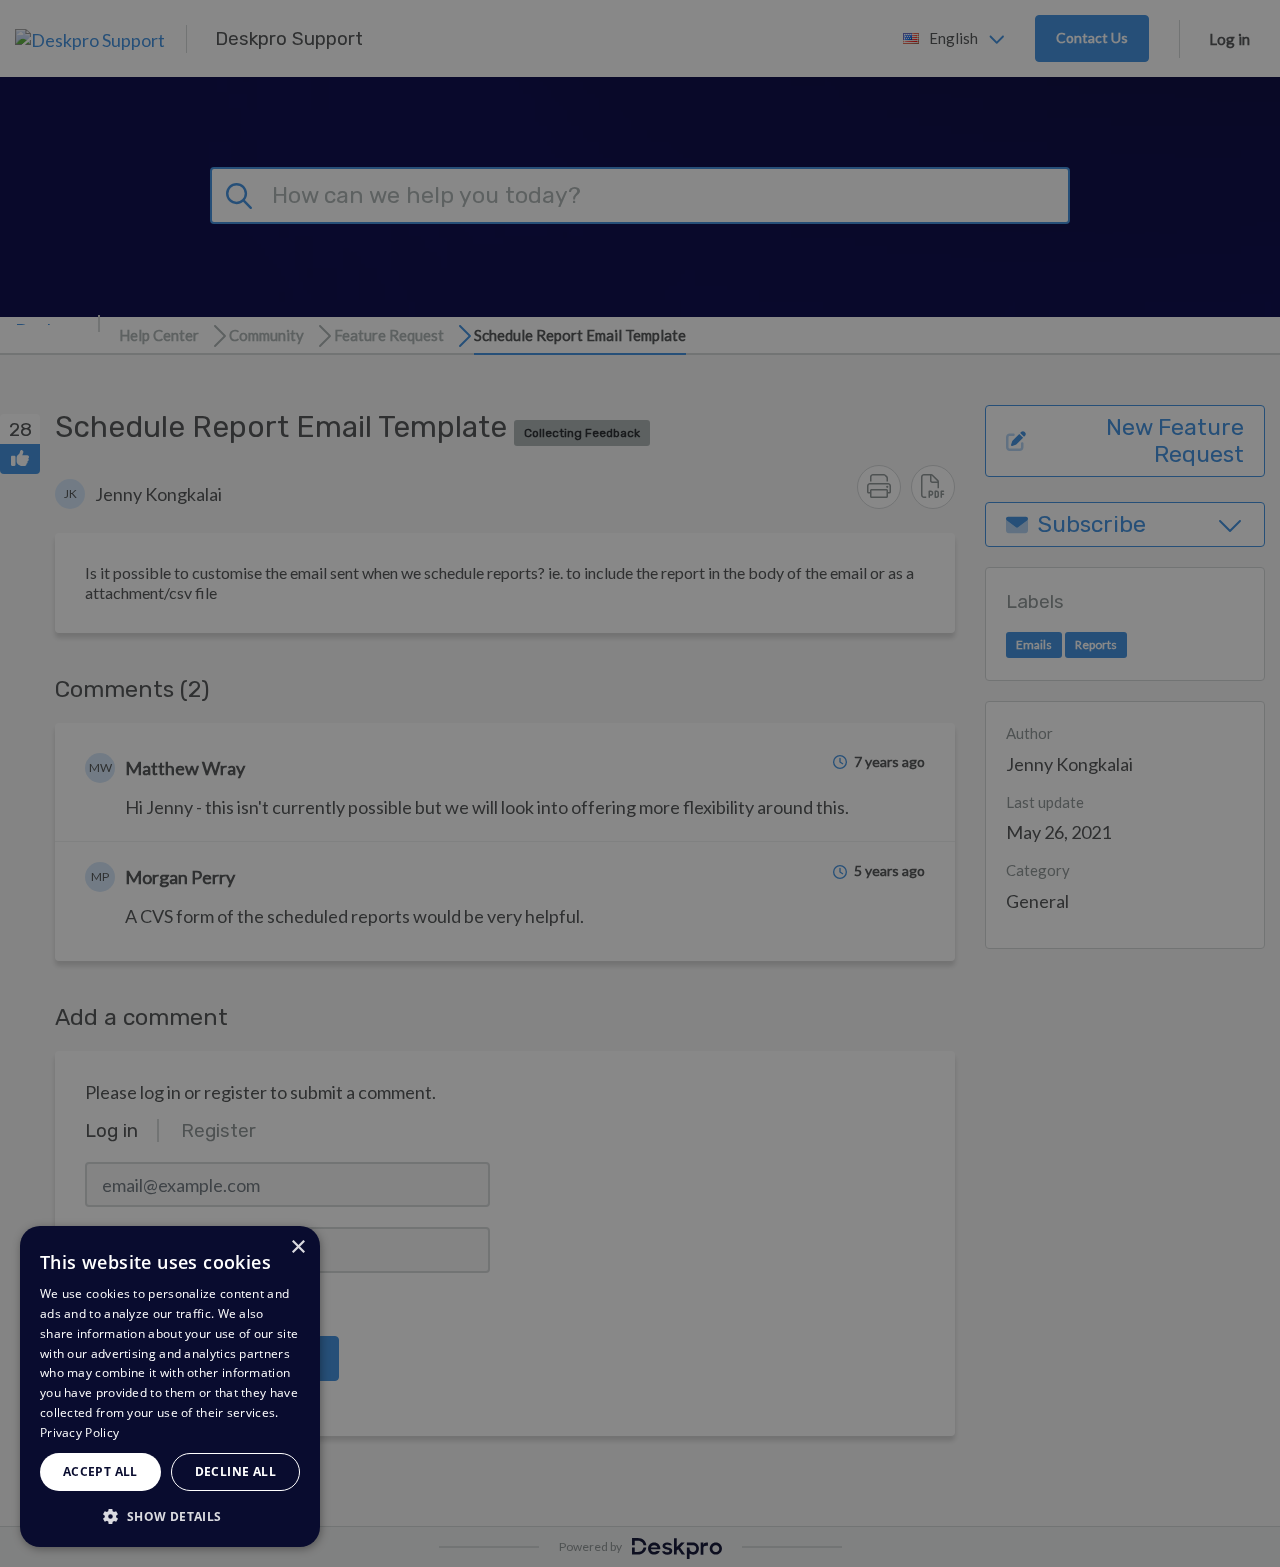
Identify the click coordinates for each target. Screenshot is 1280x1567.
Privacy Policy (79, 1432)
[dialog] (170, 1386)
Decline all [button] (235, 1471)
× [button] (297, 1247)
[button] (170, 1515)
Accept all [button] (100, 1471)
